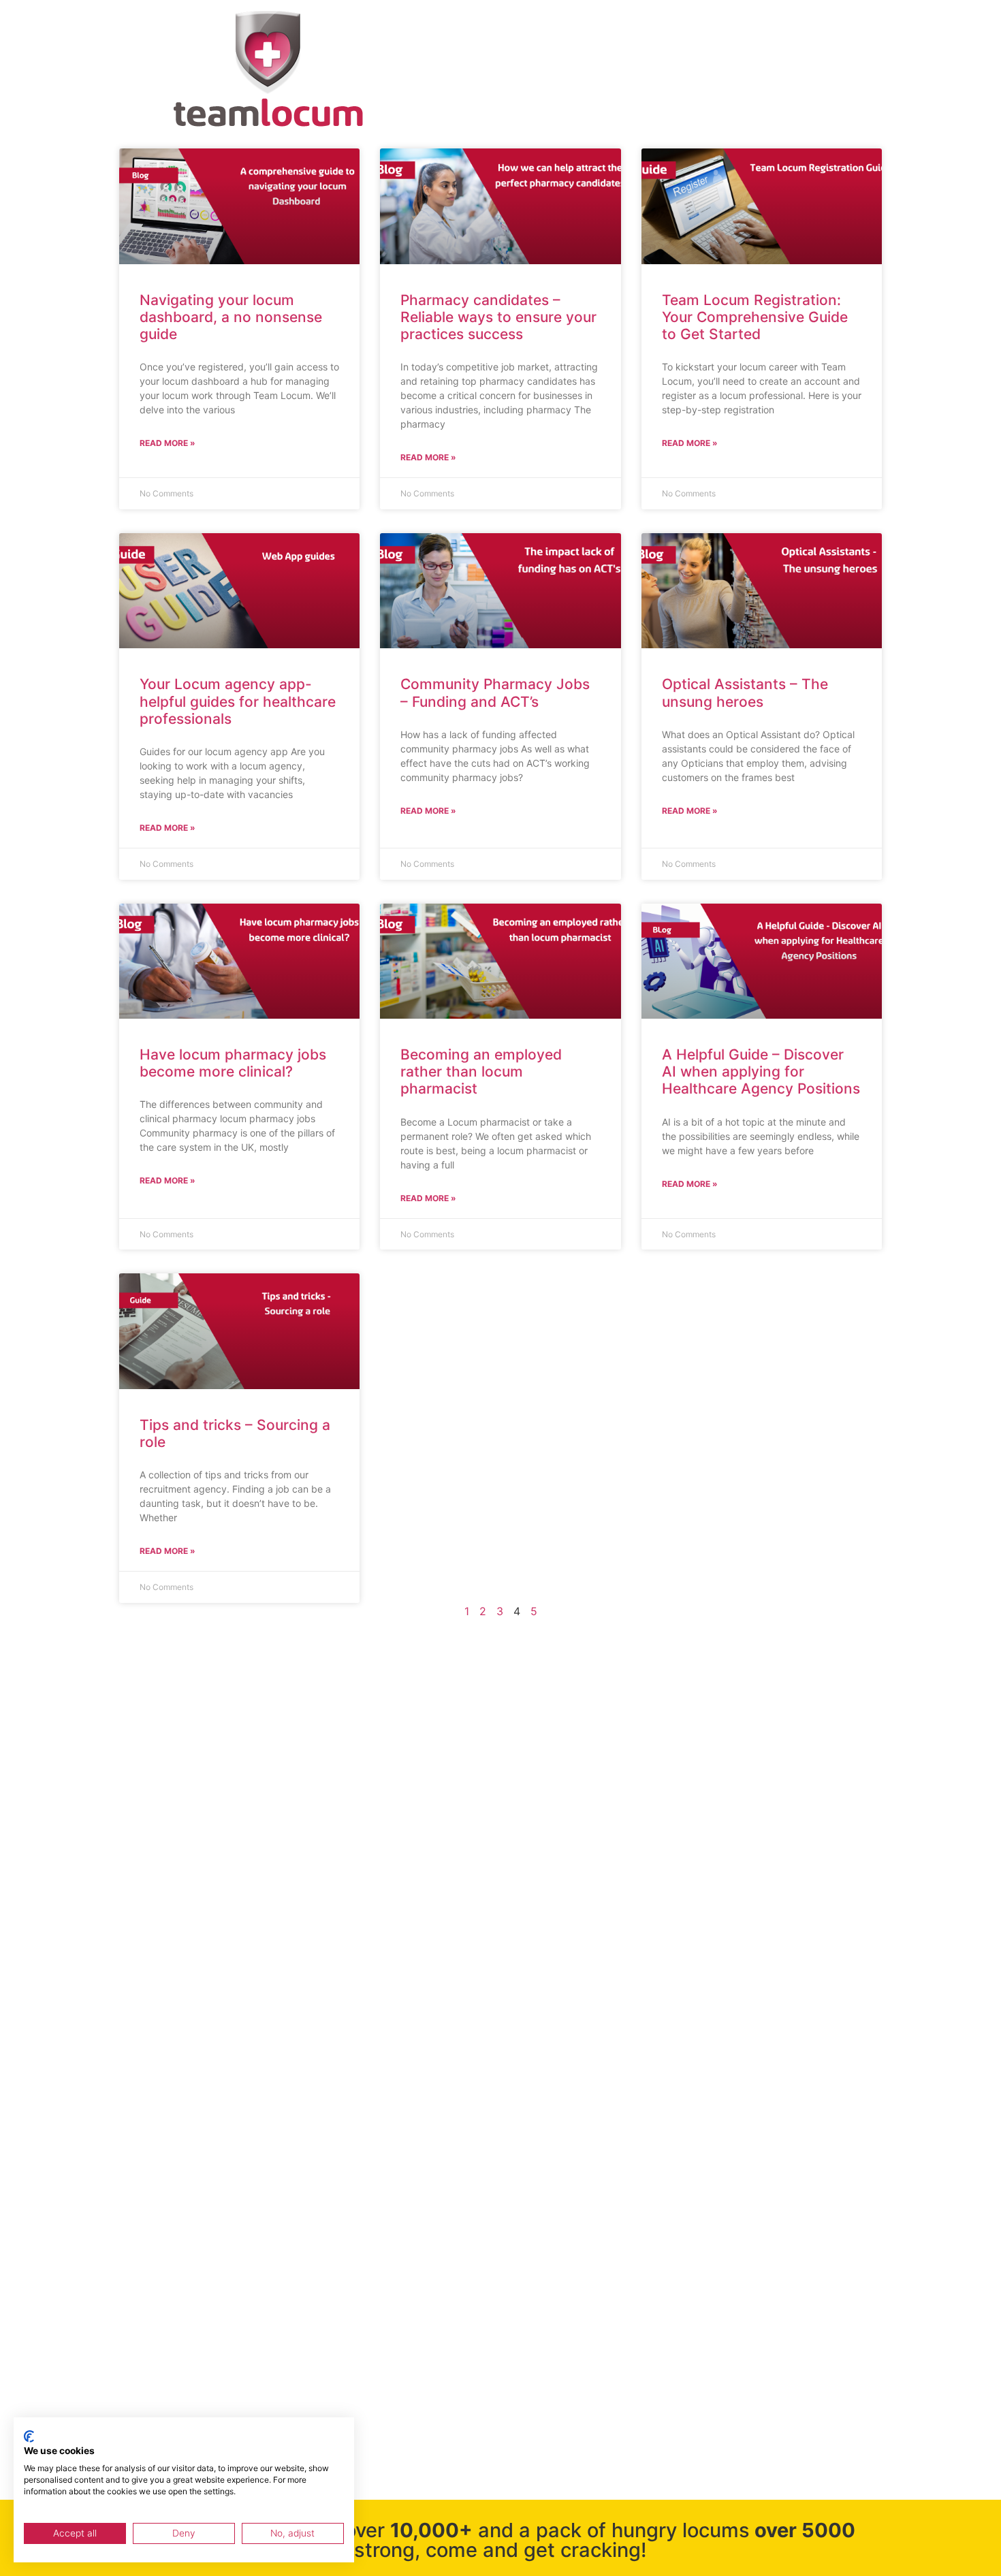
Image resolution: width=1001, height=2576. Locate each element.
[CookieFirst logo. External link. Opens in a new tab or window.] (29, 2436)
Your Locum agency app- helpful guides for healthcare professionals (238, 701)
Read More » (168, 443)
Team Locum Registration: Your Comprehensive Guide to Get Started (755, 317)
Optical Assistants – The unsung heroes (745, 693)
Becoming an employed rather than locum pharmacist (481, 1071)
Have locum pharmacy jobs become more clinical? (233, 1063)
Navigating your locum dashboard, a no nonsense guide (231, 317)
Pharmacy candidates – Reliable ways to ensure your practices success (498, 317)
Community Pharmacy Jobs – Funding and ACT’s (495, 693)
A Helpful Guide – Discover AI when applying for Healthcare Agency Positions (761, 1071)
